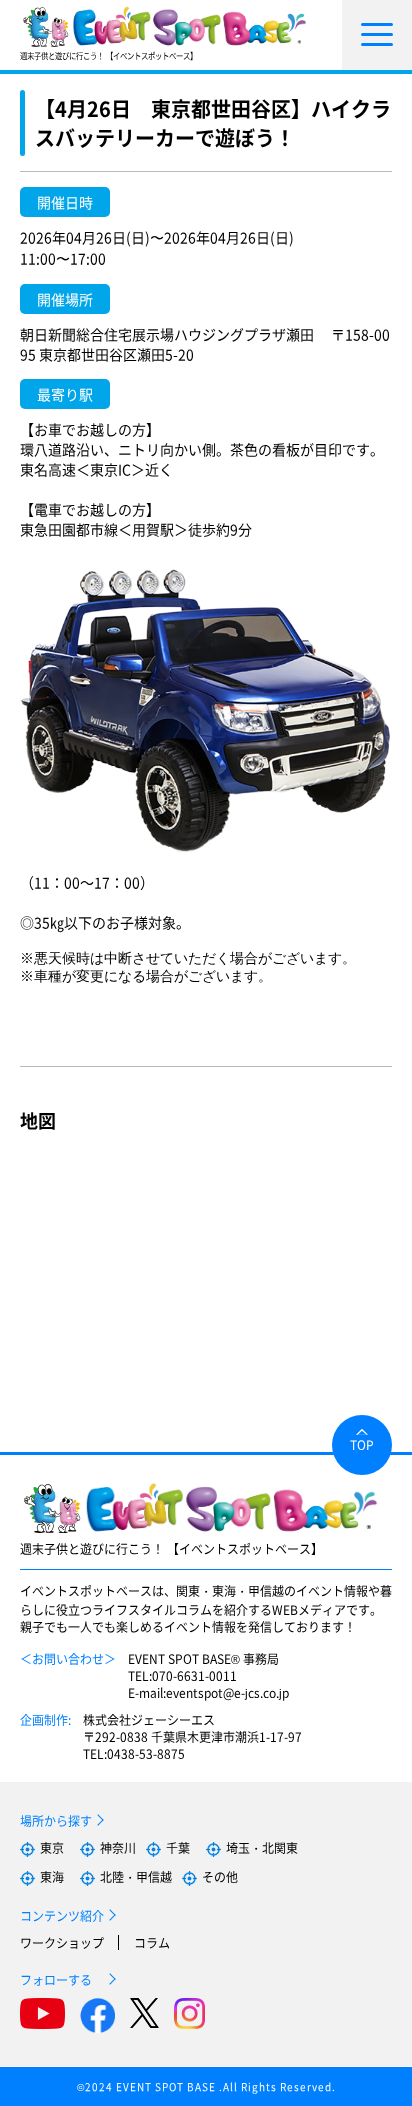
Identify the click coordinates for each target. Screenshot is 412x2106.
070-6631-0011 (194, 1675)
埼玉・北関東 (262, 1847)
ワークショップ (62, 1942)
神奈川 (118, 1847)
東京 (52, 1847)
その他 (220, 1876)
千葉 (178, 1847)
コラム (152, 1942)
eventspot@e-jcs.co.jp (227, 1692)
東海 (52, 1876)
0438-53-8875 (146, 1753)
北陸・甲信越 (136, 1876)
